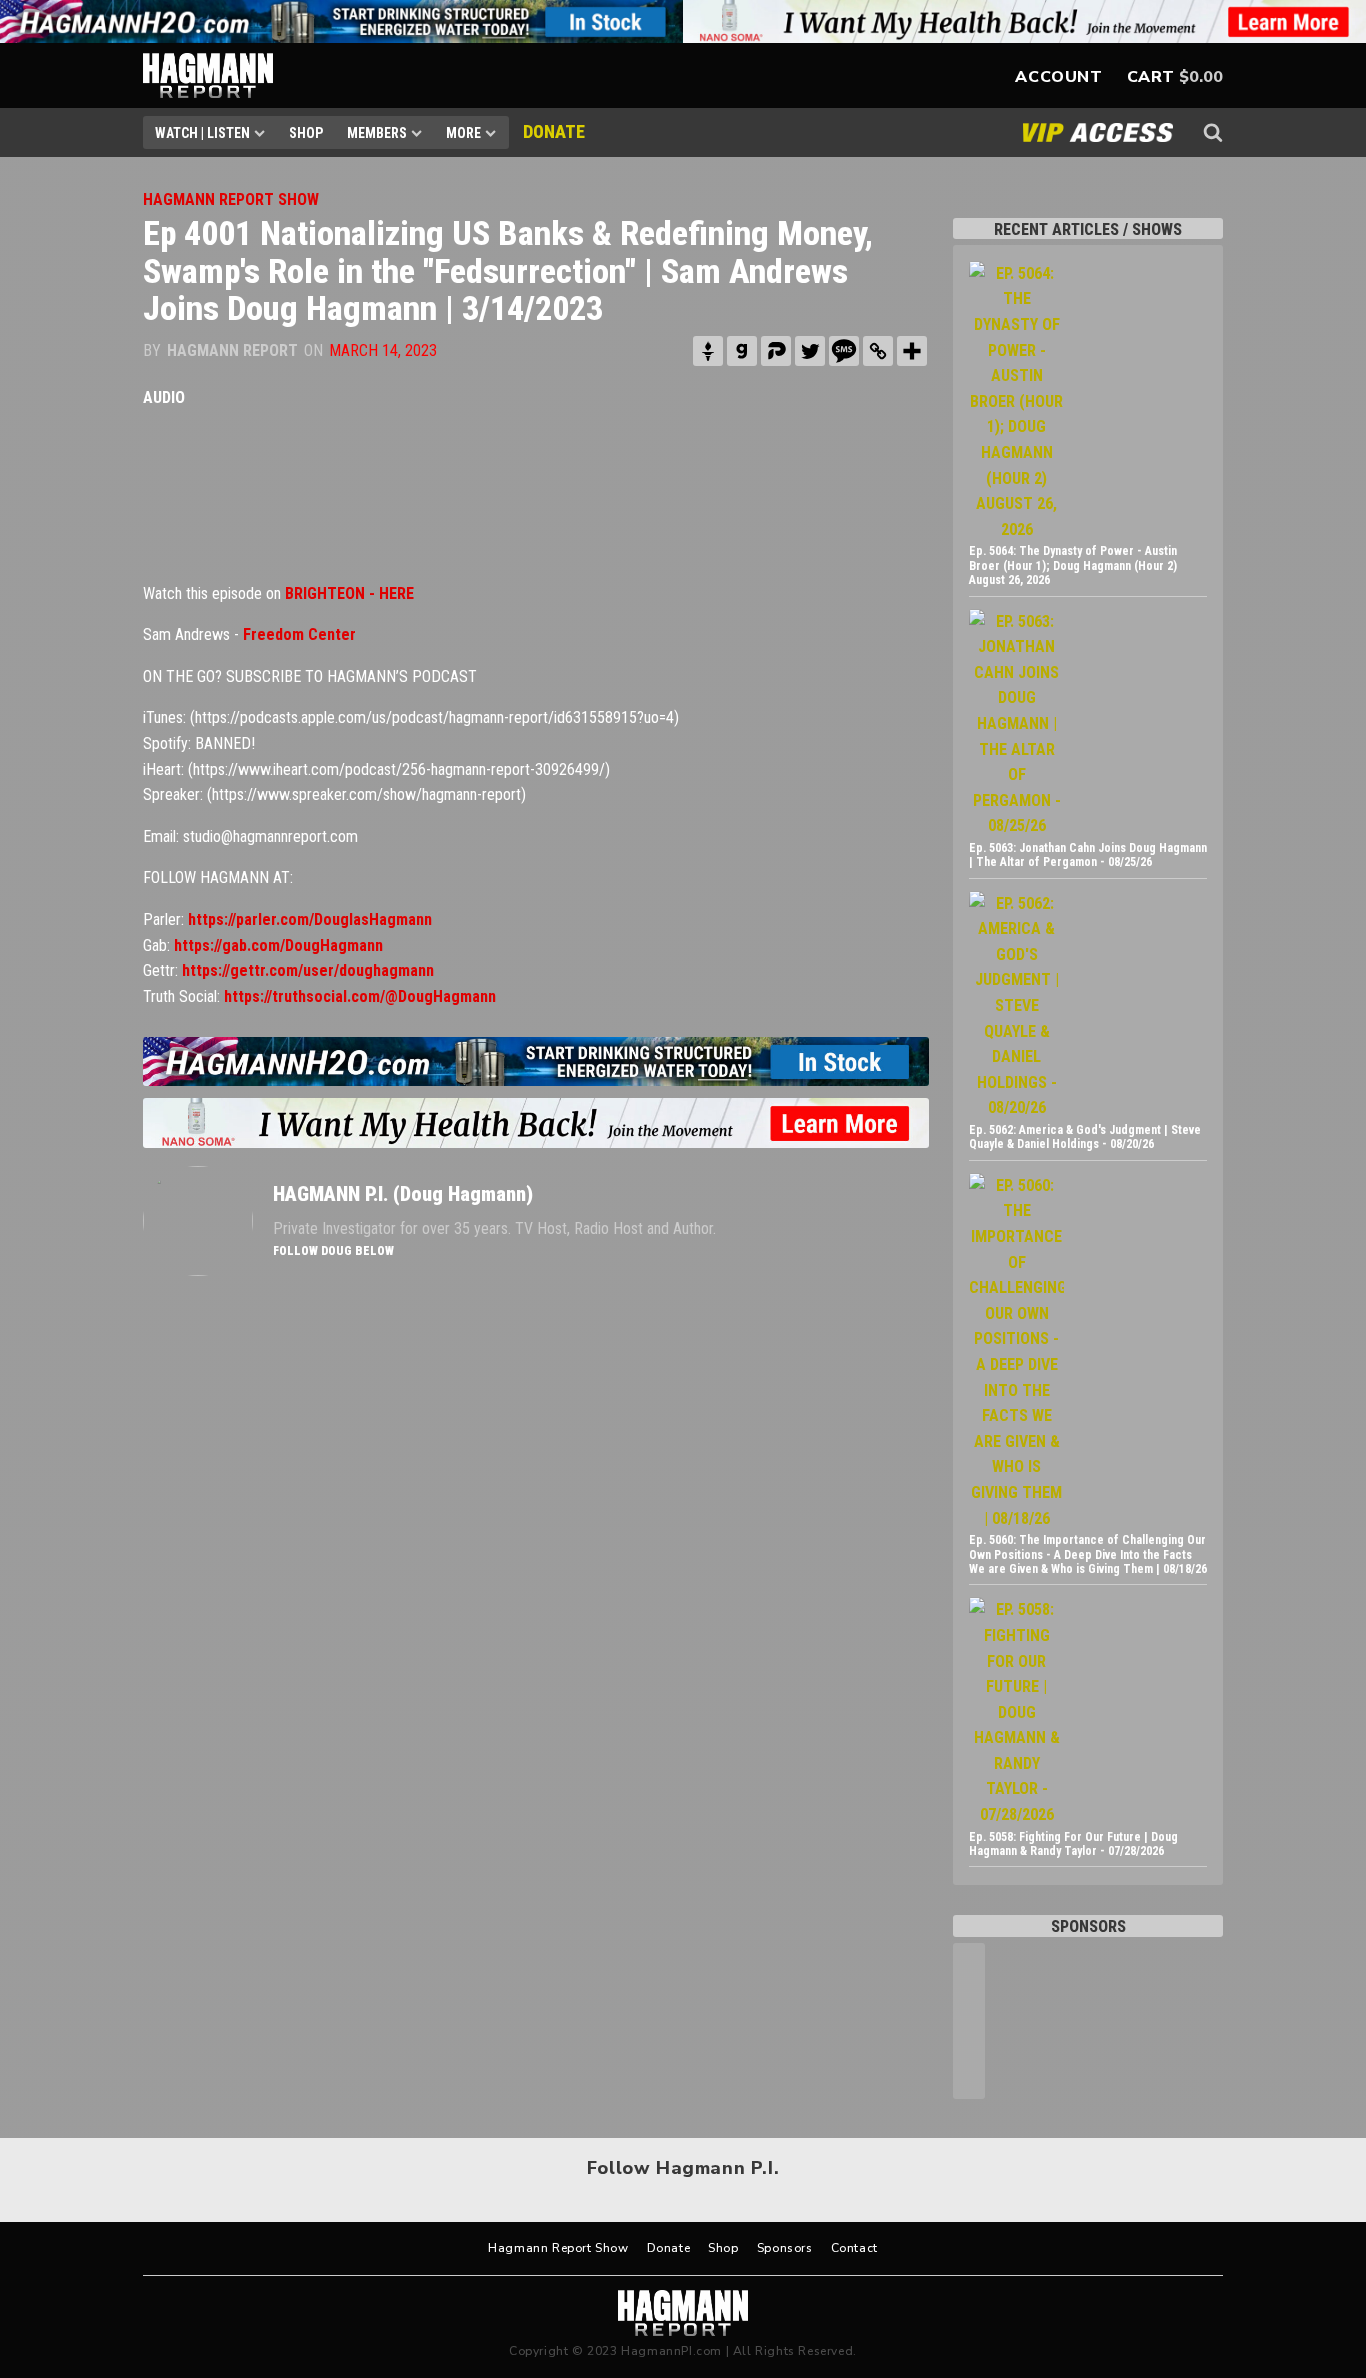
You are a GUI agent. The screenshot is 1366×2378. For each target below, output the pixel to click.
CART (1151, 77)
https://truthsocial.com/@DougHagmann (360, 996)
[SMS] (844, 351)
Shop (306, 133)
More (463, 133)
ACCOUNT (1058, 77)
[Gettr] (708, 351)
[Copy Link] (878, 351)
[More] (912, 351)
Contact (854, 2248)
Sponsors (785, 2248)
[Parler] (776, 351)
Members (377, 133)
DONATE (554, 131)
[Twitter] (810, 351)
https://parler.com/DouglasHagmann (310, 919)
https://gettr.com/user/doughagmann (308, 970)
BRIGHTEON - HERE (349, 593)
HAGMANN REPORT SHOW (231, 199)
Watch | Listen (202, 133)
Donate (669, 2248)
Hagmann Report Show (558, 2248)
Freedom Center (299, 634)
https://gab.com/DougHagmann (278, 945)
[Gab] (742, 351)
